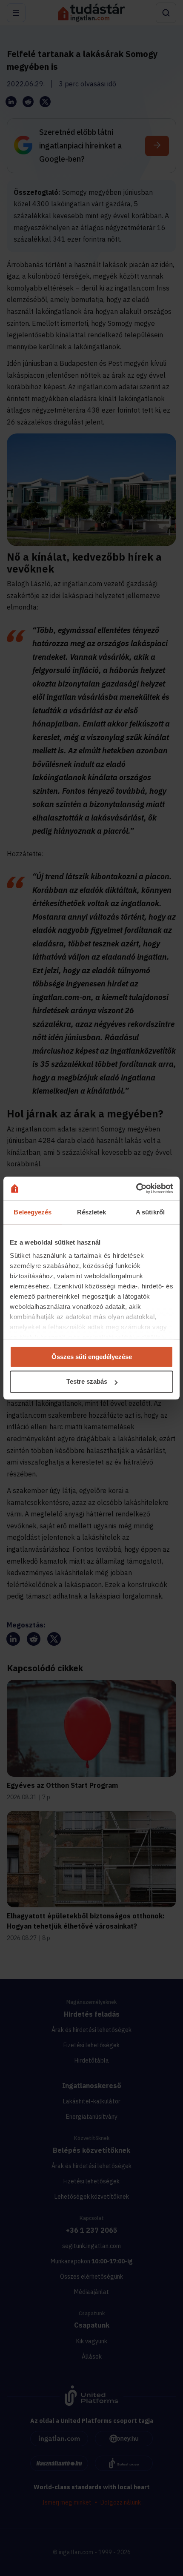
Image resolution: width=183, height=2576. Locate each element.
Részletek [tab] (92, 1212)
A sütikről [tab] (150, 1212)
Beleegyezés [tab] (33, 1212)
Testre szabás (87, 1382)
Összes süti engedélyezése (92, 1357)
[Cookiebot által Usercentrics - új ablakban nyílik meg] (136, 1188)
